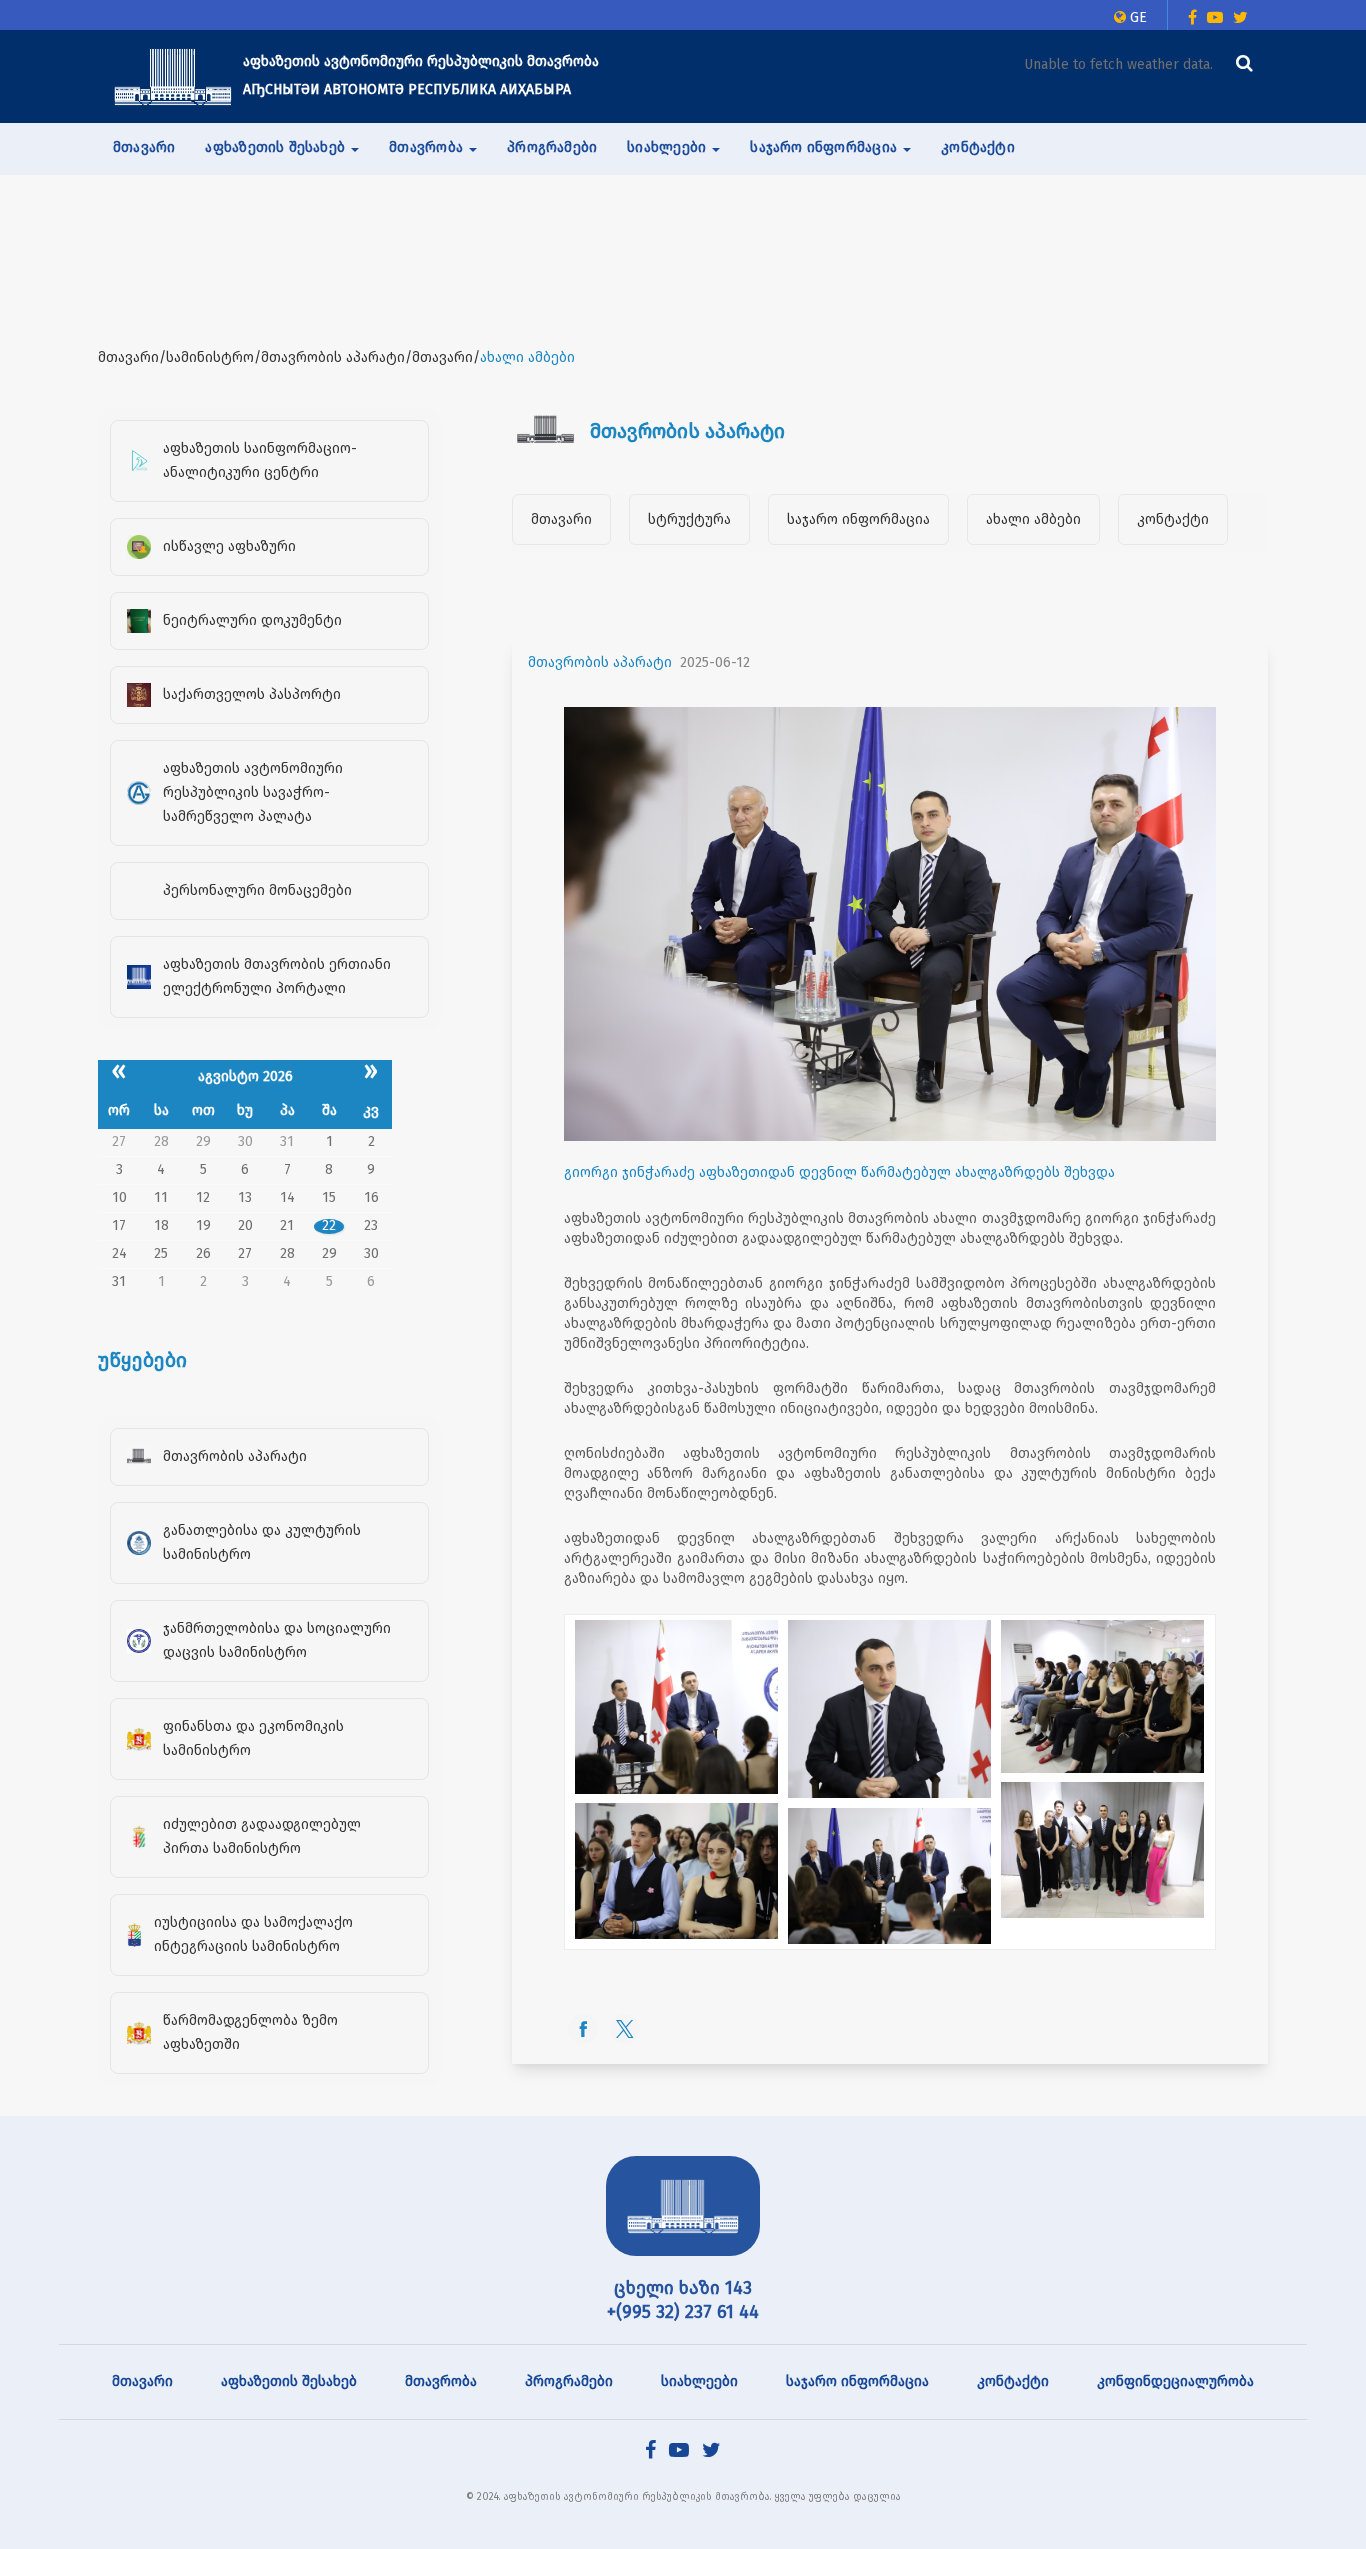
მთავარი (144, 147)
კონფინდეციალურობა (1175, 2381)
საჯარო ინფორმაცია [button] (825, 147)
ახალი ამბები (1033, 519)
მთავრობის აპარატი (600, 662)
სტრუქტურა (689, 519)
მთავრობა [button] (428, 147)
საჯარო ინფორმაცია (858, 519)
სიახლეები (699, 2381)
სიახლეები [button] (668, 147)
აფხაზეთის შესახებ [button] (277, 147)
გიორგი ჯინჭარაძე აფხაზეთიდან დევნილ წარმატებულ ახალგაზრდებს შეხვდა (839, 1172)
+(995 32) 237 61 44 (683, 2312)
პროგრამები (552, 147)
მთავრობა (441, 2381)
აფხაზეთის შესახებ (289, 2381)
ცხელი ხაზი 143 (683, 2288)
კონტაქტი (978, 147)
